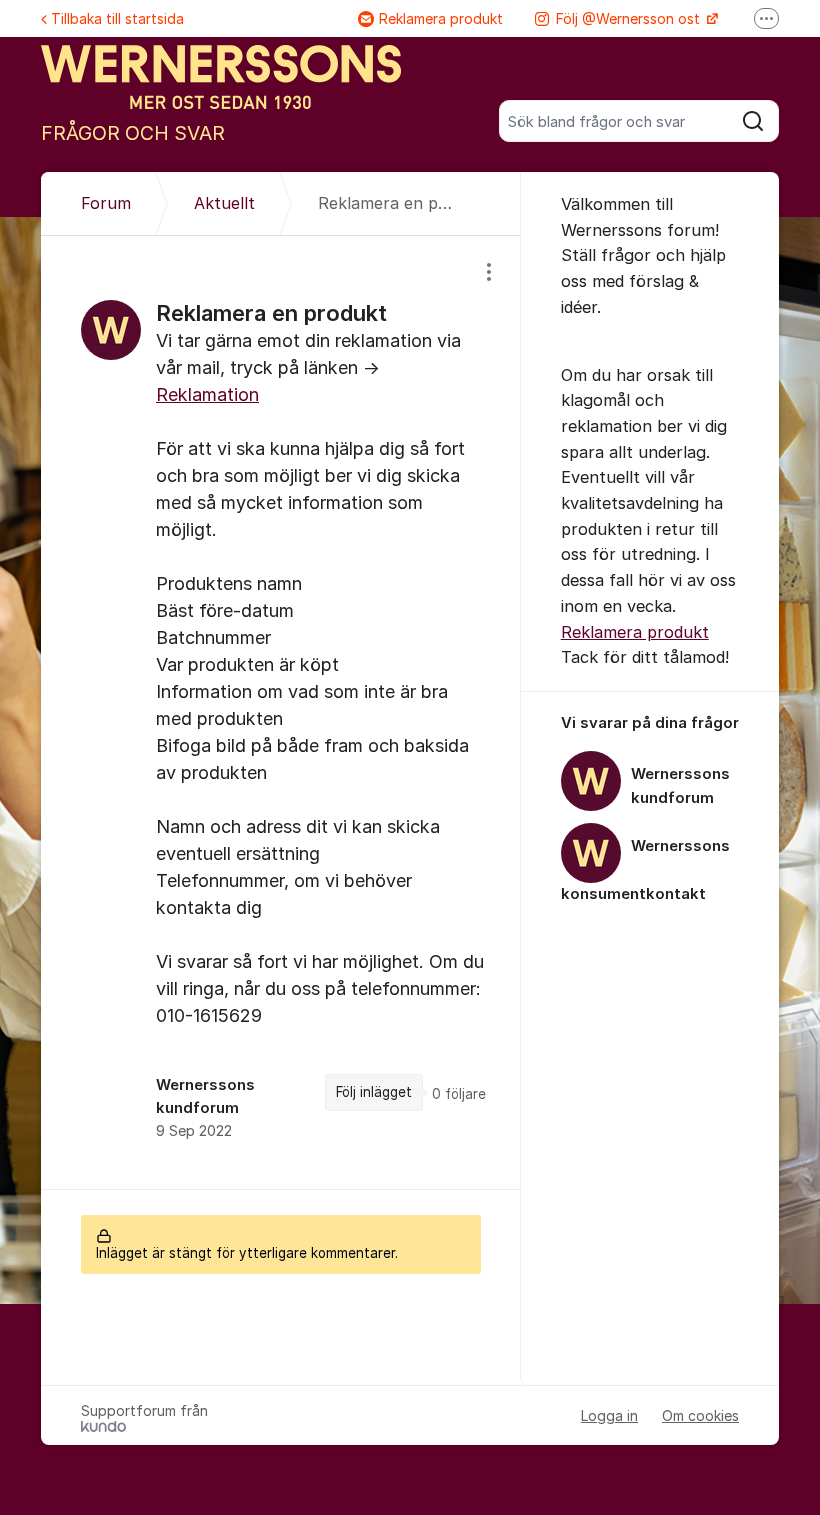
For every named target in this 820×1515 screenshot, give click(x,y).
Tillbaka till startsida (117, 18)
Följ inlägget (374, 1092)
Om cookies (700, 1415)
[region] (281, 712)
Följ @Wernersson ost (630, 18)
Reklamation (207, 394)
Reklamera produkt (441, 18)
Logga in (609, 1415)
